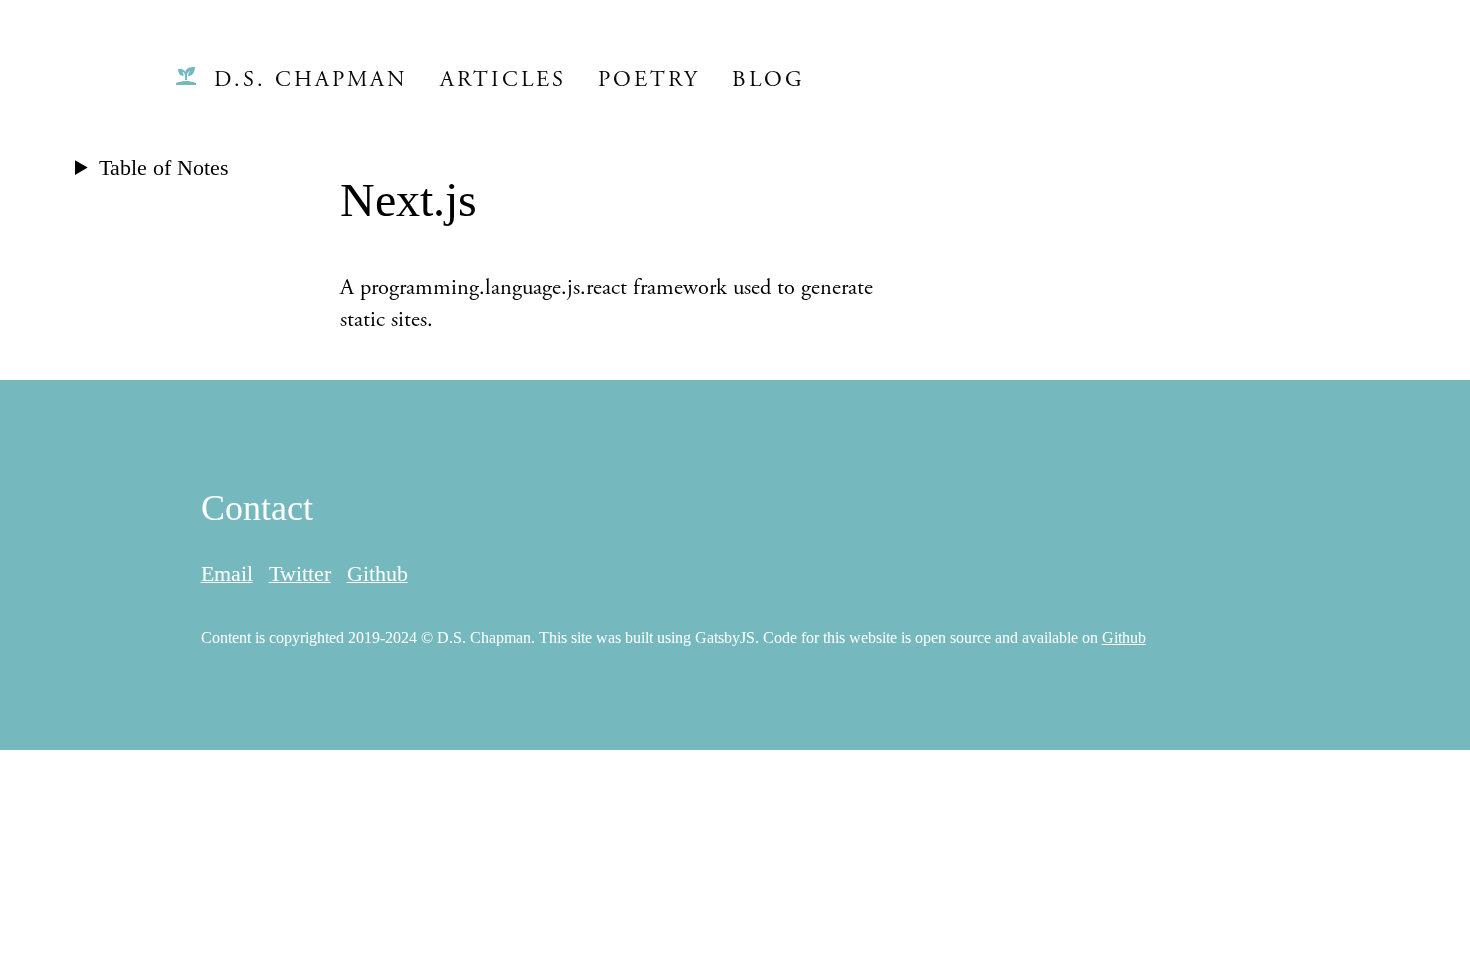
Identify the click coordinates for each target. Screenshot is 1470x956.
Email (227, 573)
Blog (768, 79)
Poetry (649, 79)
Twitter (300, 573)
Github (377, 573)
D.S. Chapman (311, 79)
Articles (503, 79)
